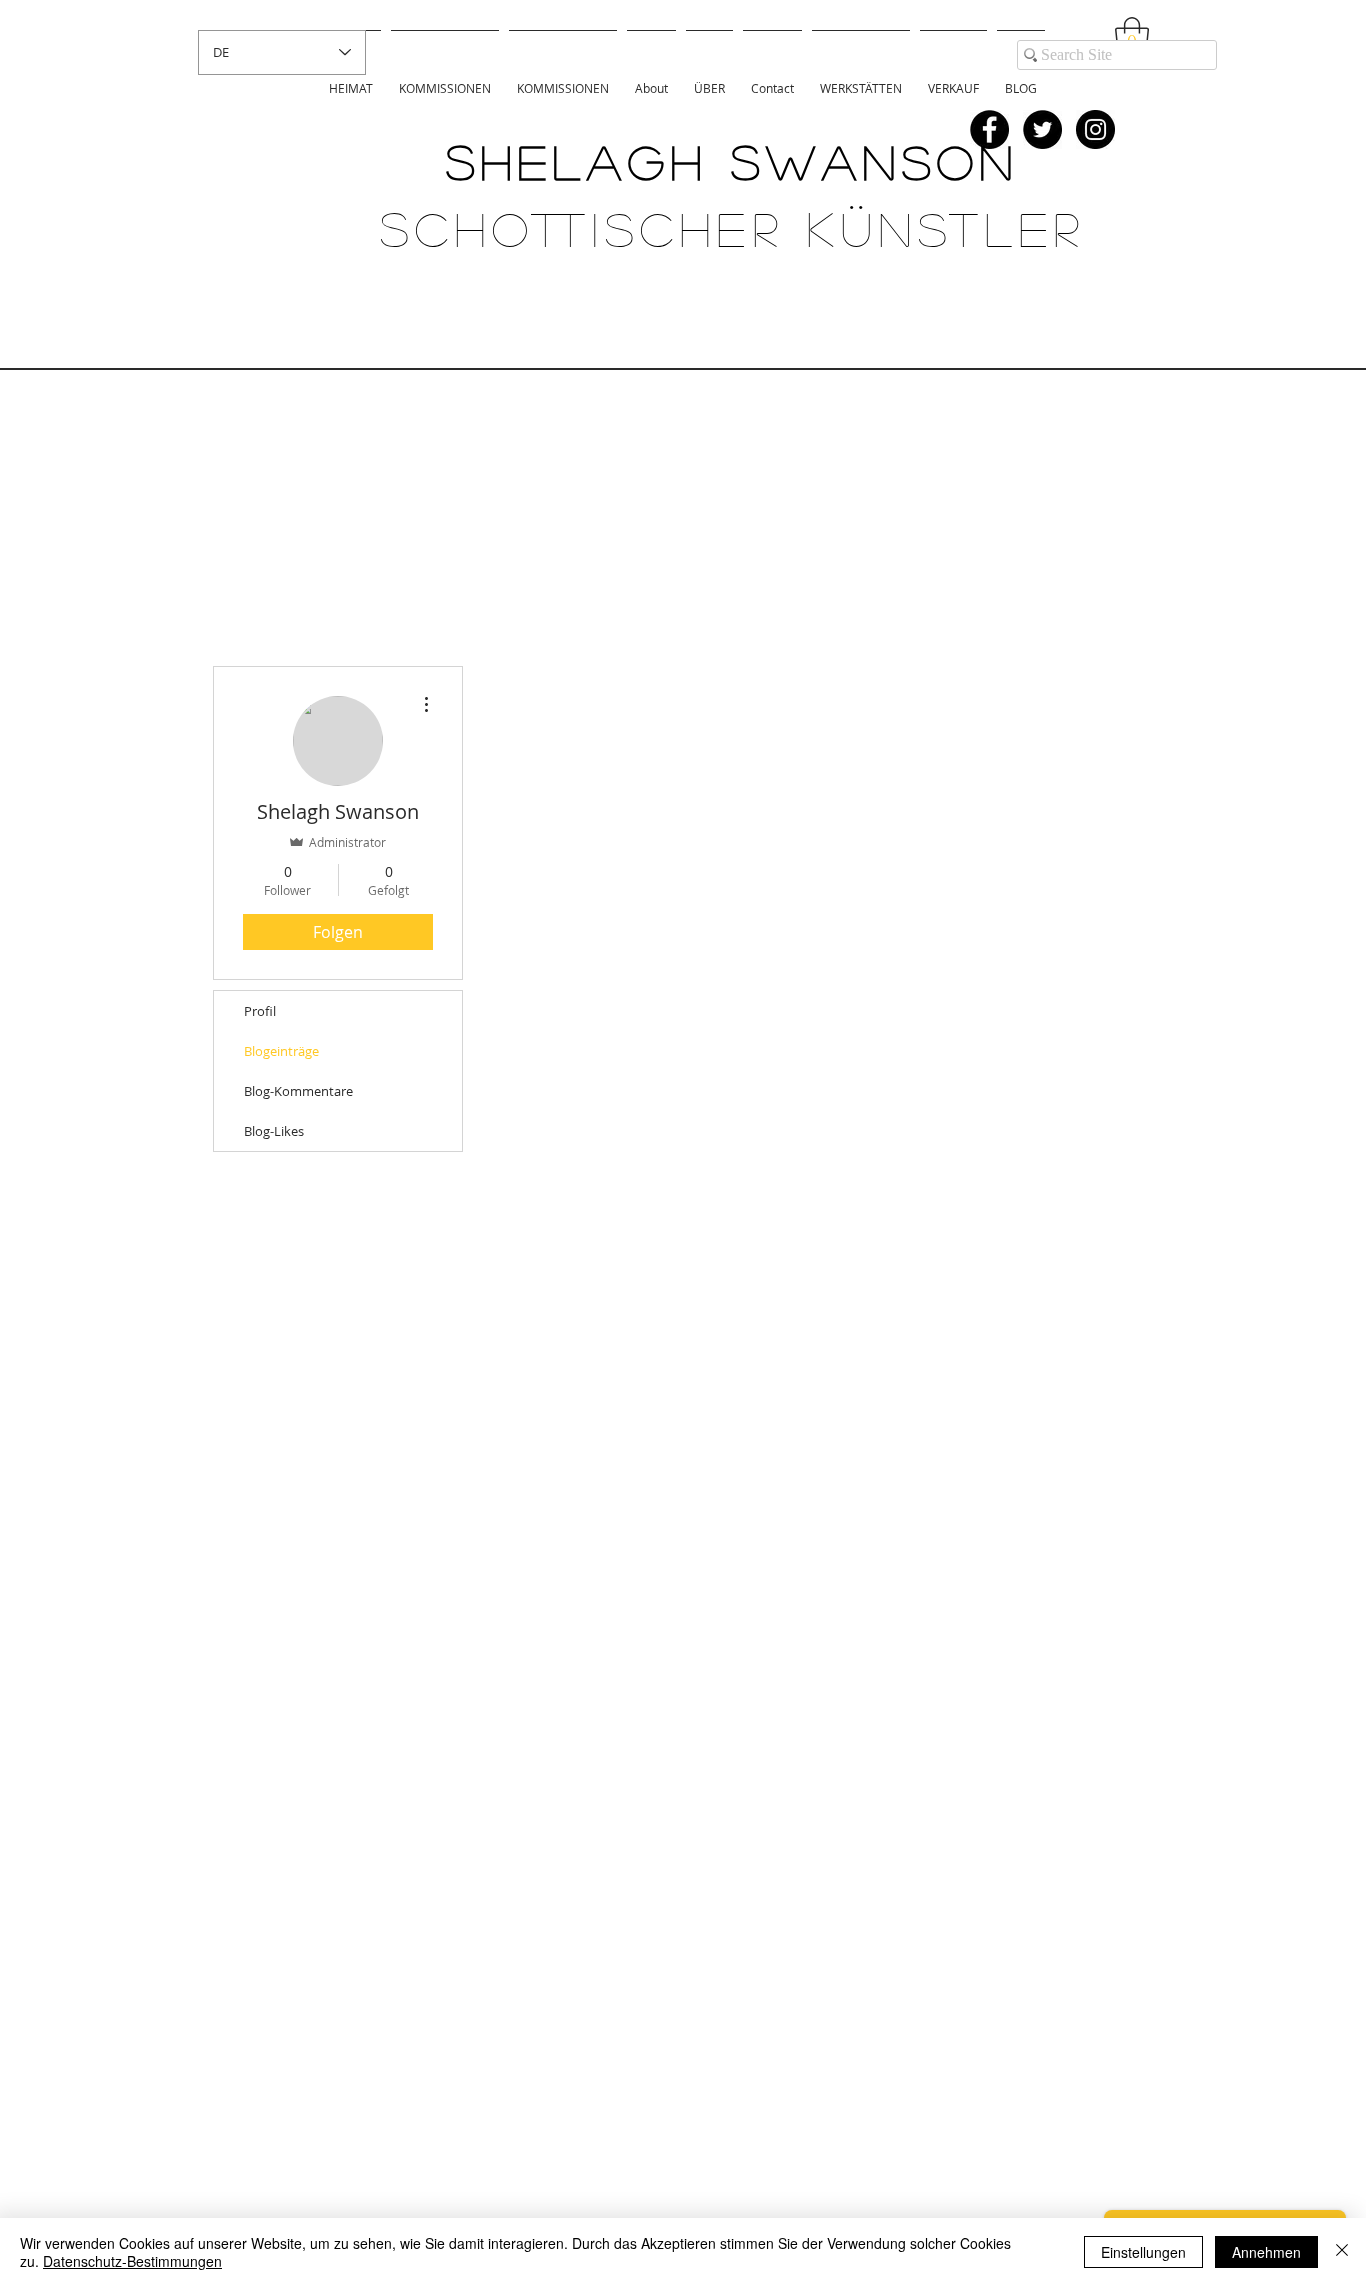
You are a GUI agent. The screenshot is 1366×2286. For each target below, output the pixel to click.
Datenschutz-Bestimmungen (132, 2261)
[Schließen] (1342, 2252)
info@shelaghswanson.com (791, 2176)
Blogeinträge (281, 1051)
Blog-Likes (274, 1131)
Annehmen (1266, 2252)
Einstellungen (1143, 2252)
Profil (260, 1011)
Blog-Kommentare (298, 1091)
